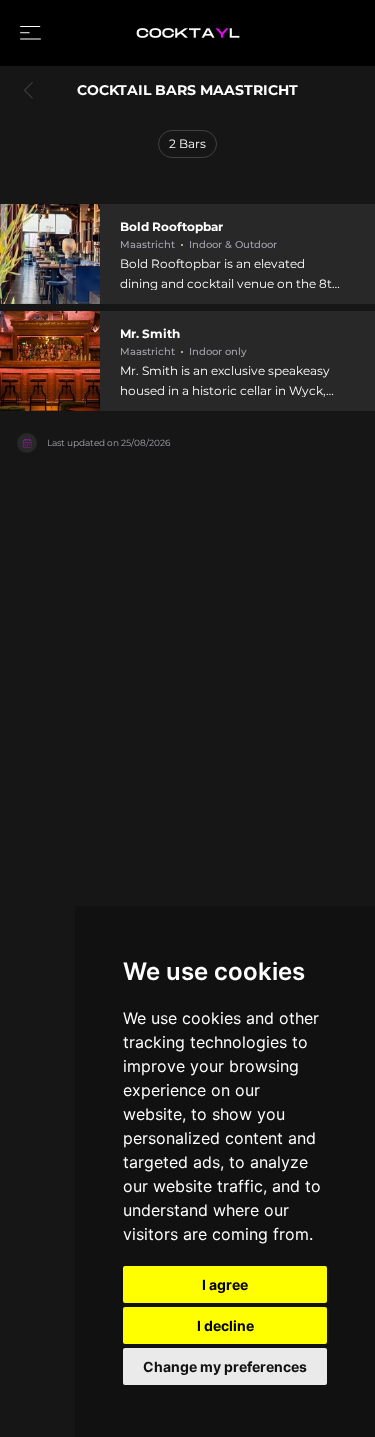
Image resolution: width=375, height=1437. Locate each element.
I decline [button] (225, 1325)
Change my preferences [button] (225, 1366)
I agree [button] (225, 1284)
